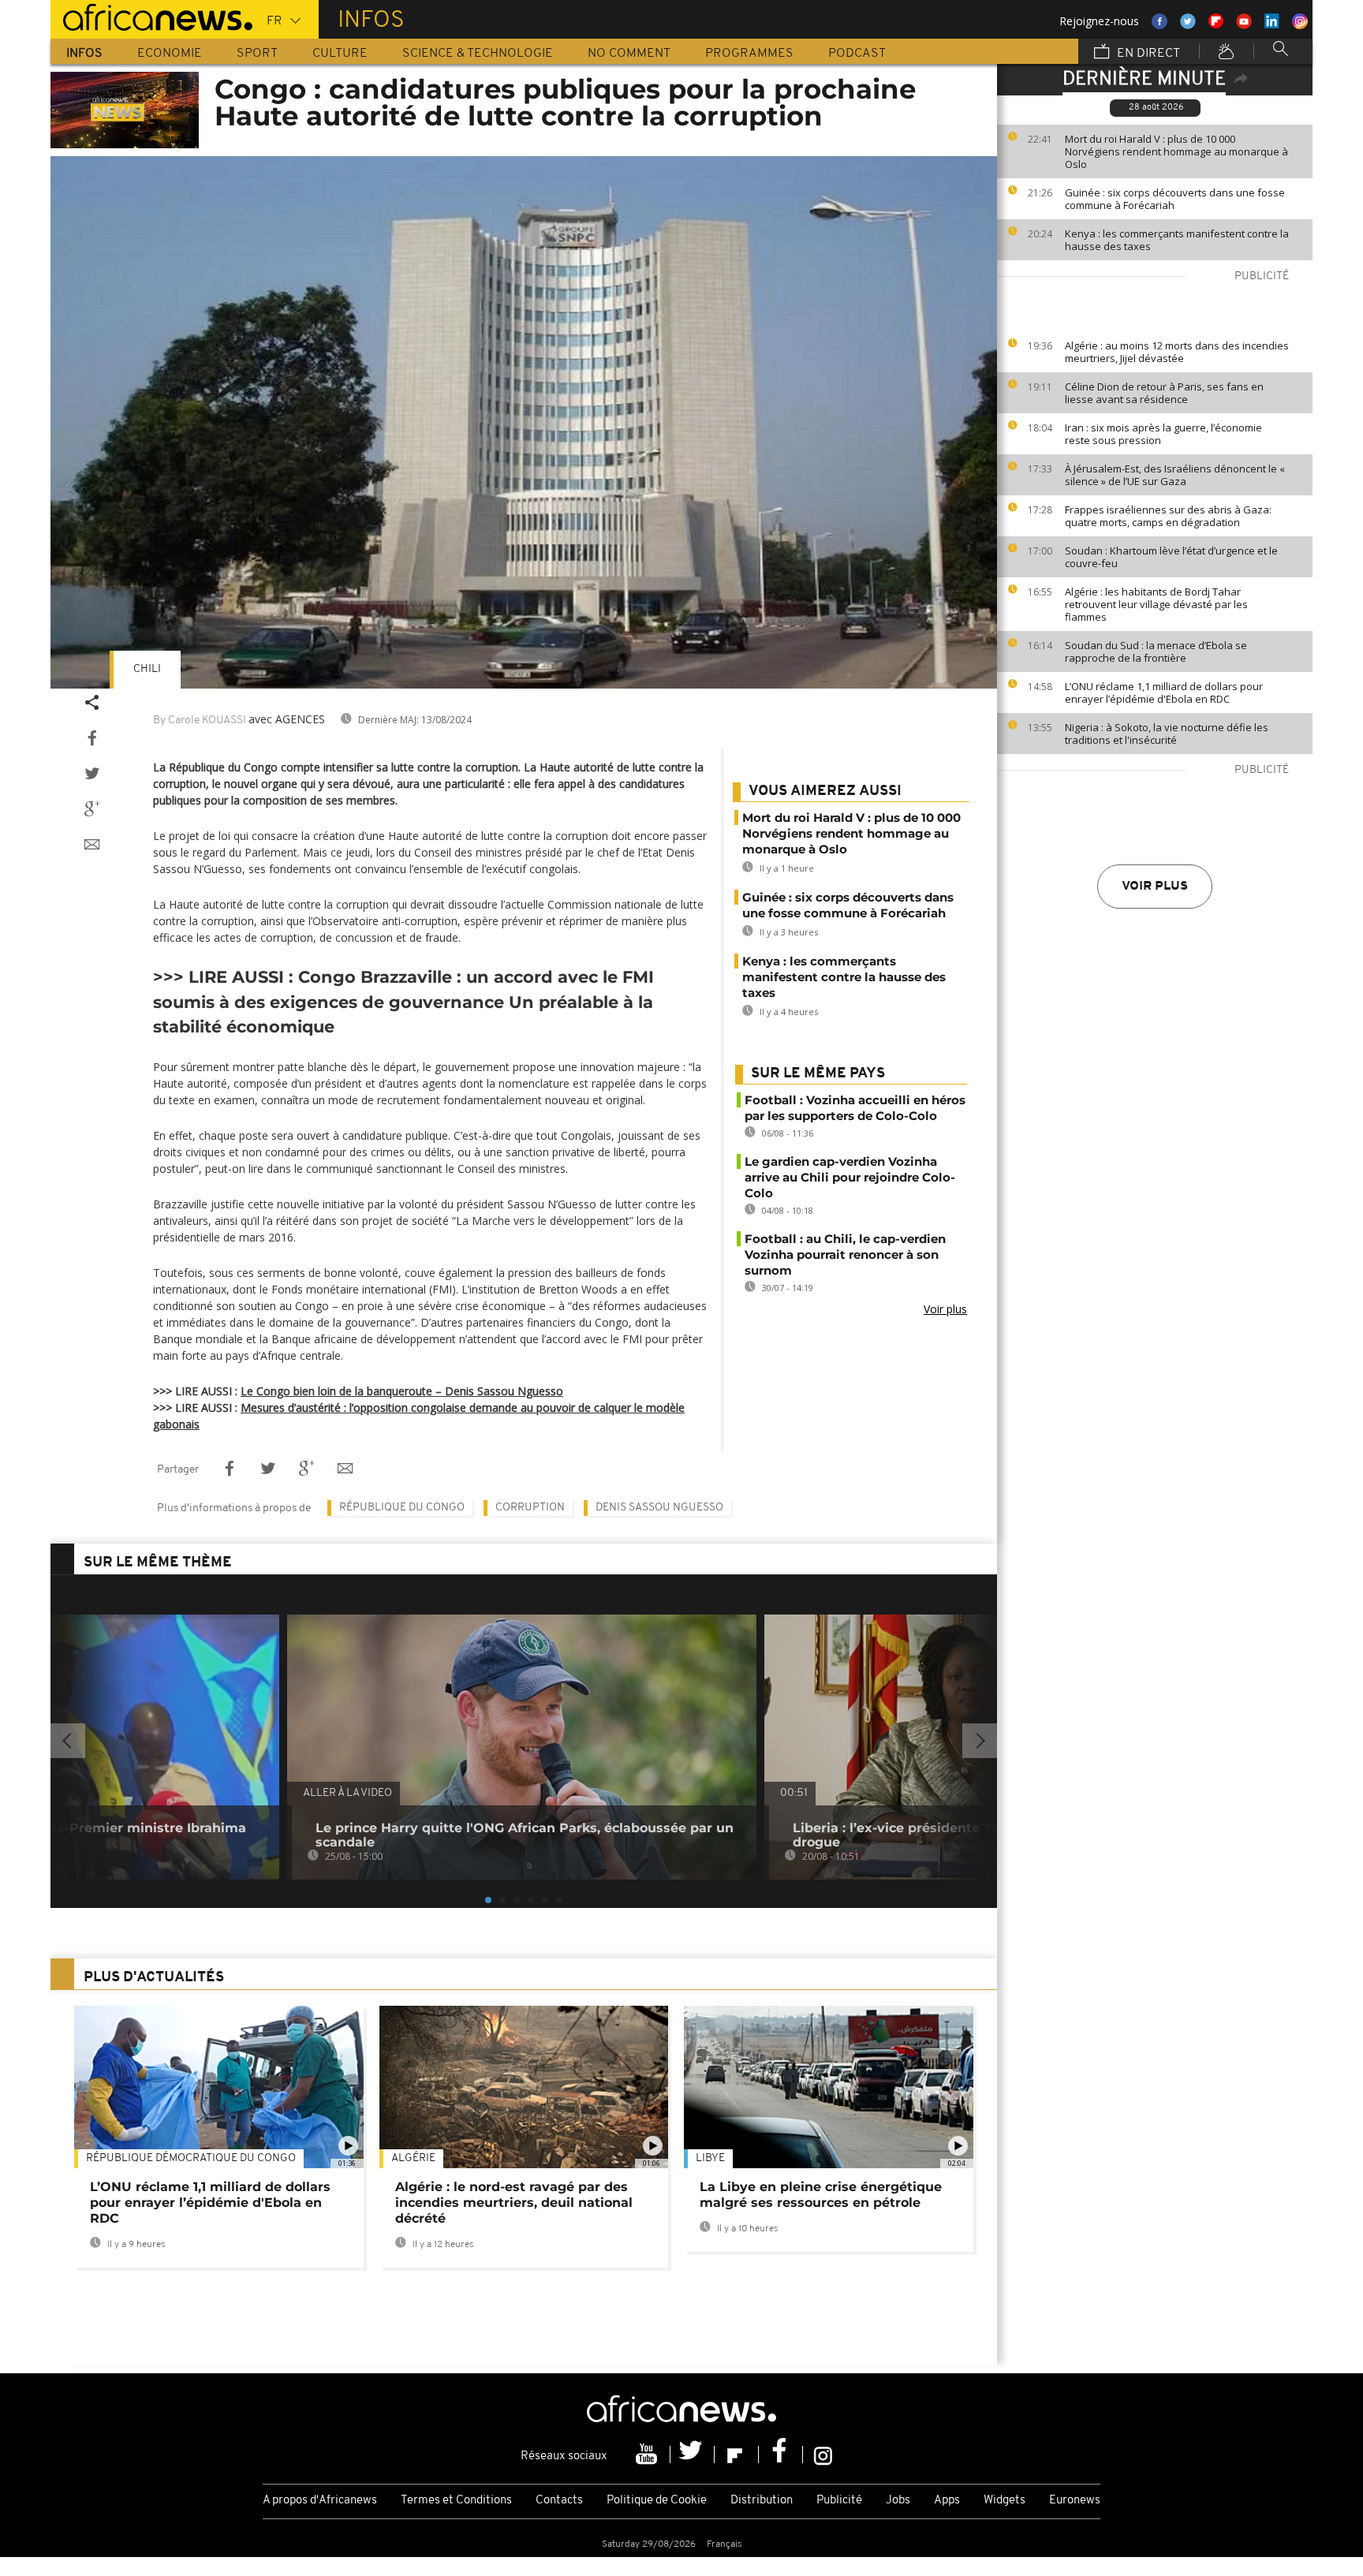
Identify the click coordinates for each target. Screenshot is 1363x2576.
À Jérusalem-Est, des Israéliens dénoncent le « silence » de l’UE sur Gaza (1175, 475)
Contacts (559, 2501)
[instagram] (823, 2455)
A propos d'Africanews (320, 2501)
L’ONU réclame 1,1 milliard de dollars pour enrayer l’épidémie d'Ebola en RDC (1164, 693)
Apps (947, 2501)
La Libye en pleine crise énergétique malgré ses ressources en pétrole (821, 2195)
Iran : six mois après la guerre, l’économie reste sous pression (1163, 434)
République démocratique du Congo (191, 2158)
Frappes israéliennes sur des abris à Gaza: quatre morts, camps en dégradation (1168, 516)
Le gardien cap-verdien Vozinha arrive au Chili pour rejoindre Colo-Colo (850, 1177)
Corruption (530, 1508)
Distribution (762, 2501)
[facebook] (781, 2455)
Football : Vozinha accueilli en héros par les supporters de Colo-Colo (855, 1108)
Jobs (898, 2501)
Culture (340, 54)
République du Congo (402, 1508)
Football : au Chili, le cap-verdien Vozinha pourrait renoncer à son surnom (845, 1254)
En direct (1147, 54)
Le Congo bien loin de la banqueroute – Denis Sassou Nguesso (402, 1391)
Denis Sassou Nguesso (659, 1508)
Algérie (413, 2158)
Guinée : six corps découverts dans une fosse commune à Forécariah (1175, 199)
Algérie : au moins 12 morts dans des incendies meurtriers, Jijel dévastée (1177, 352)
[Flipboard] (737, 2455)
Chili (147, 669)
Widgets (1005, 2501)
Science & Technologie (478, 54)
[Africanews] (151, 16)
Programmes (749, 54)
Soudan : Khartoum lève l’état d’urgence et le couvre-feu (1171, 557)
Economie (170, 54)
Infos (84, 54)
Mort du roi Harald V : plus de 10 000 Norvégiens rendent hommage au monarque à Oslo (1176, 151)
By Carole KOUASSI (200, 721)
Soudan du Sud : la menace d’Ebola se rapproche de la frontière (1156, 651)
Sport (257, 54)
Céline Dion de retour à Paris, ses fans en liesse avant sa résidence (1164, 393)
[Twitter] (693, 2455)
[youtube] (648, 2455)
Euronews (1075, 2501)
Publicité (839, 2501)
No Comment (629, 54)
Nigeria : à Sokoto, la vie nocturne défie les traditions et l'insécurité (1167, 734)
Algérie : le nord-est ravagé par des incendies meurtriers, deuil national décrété (514, 2203)
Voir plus (1155, 887)
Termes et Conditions (456, 2501)
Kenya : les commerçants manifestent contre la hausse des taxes (1177, 240)
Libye (710, 2158)
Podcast (857, 54)
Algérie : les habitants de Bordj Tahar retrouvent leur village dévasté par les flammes (1156, 604)
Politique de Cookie (657, 2501)
